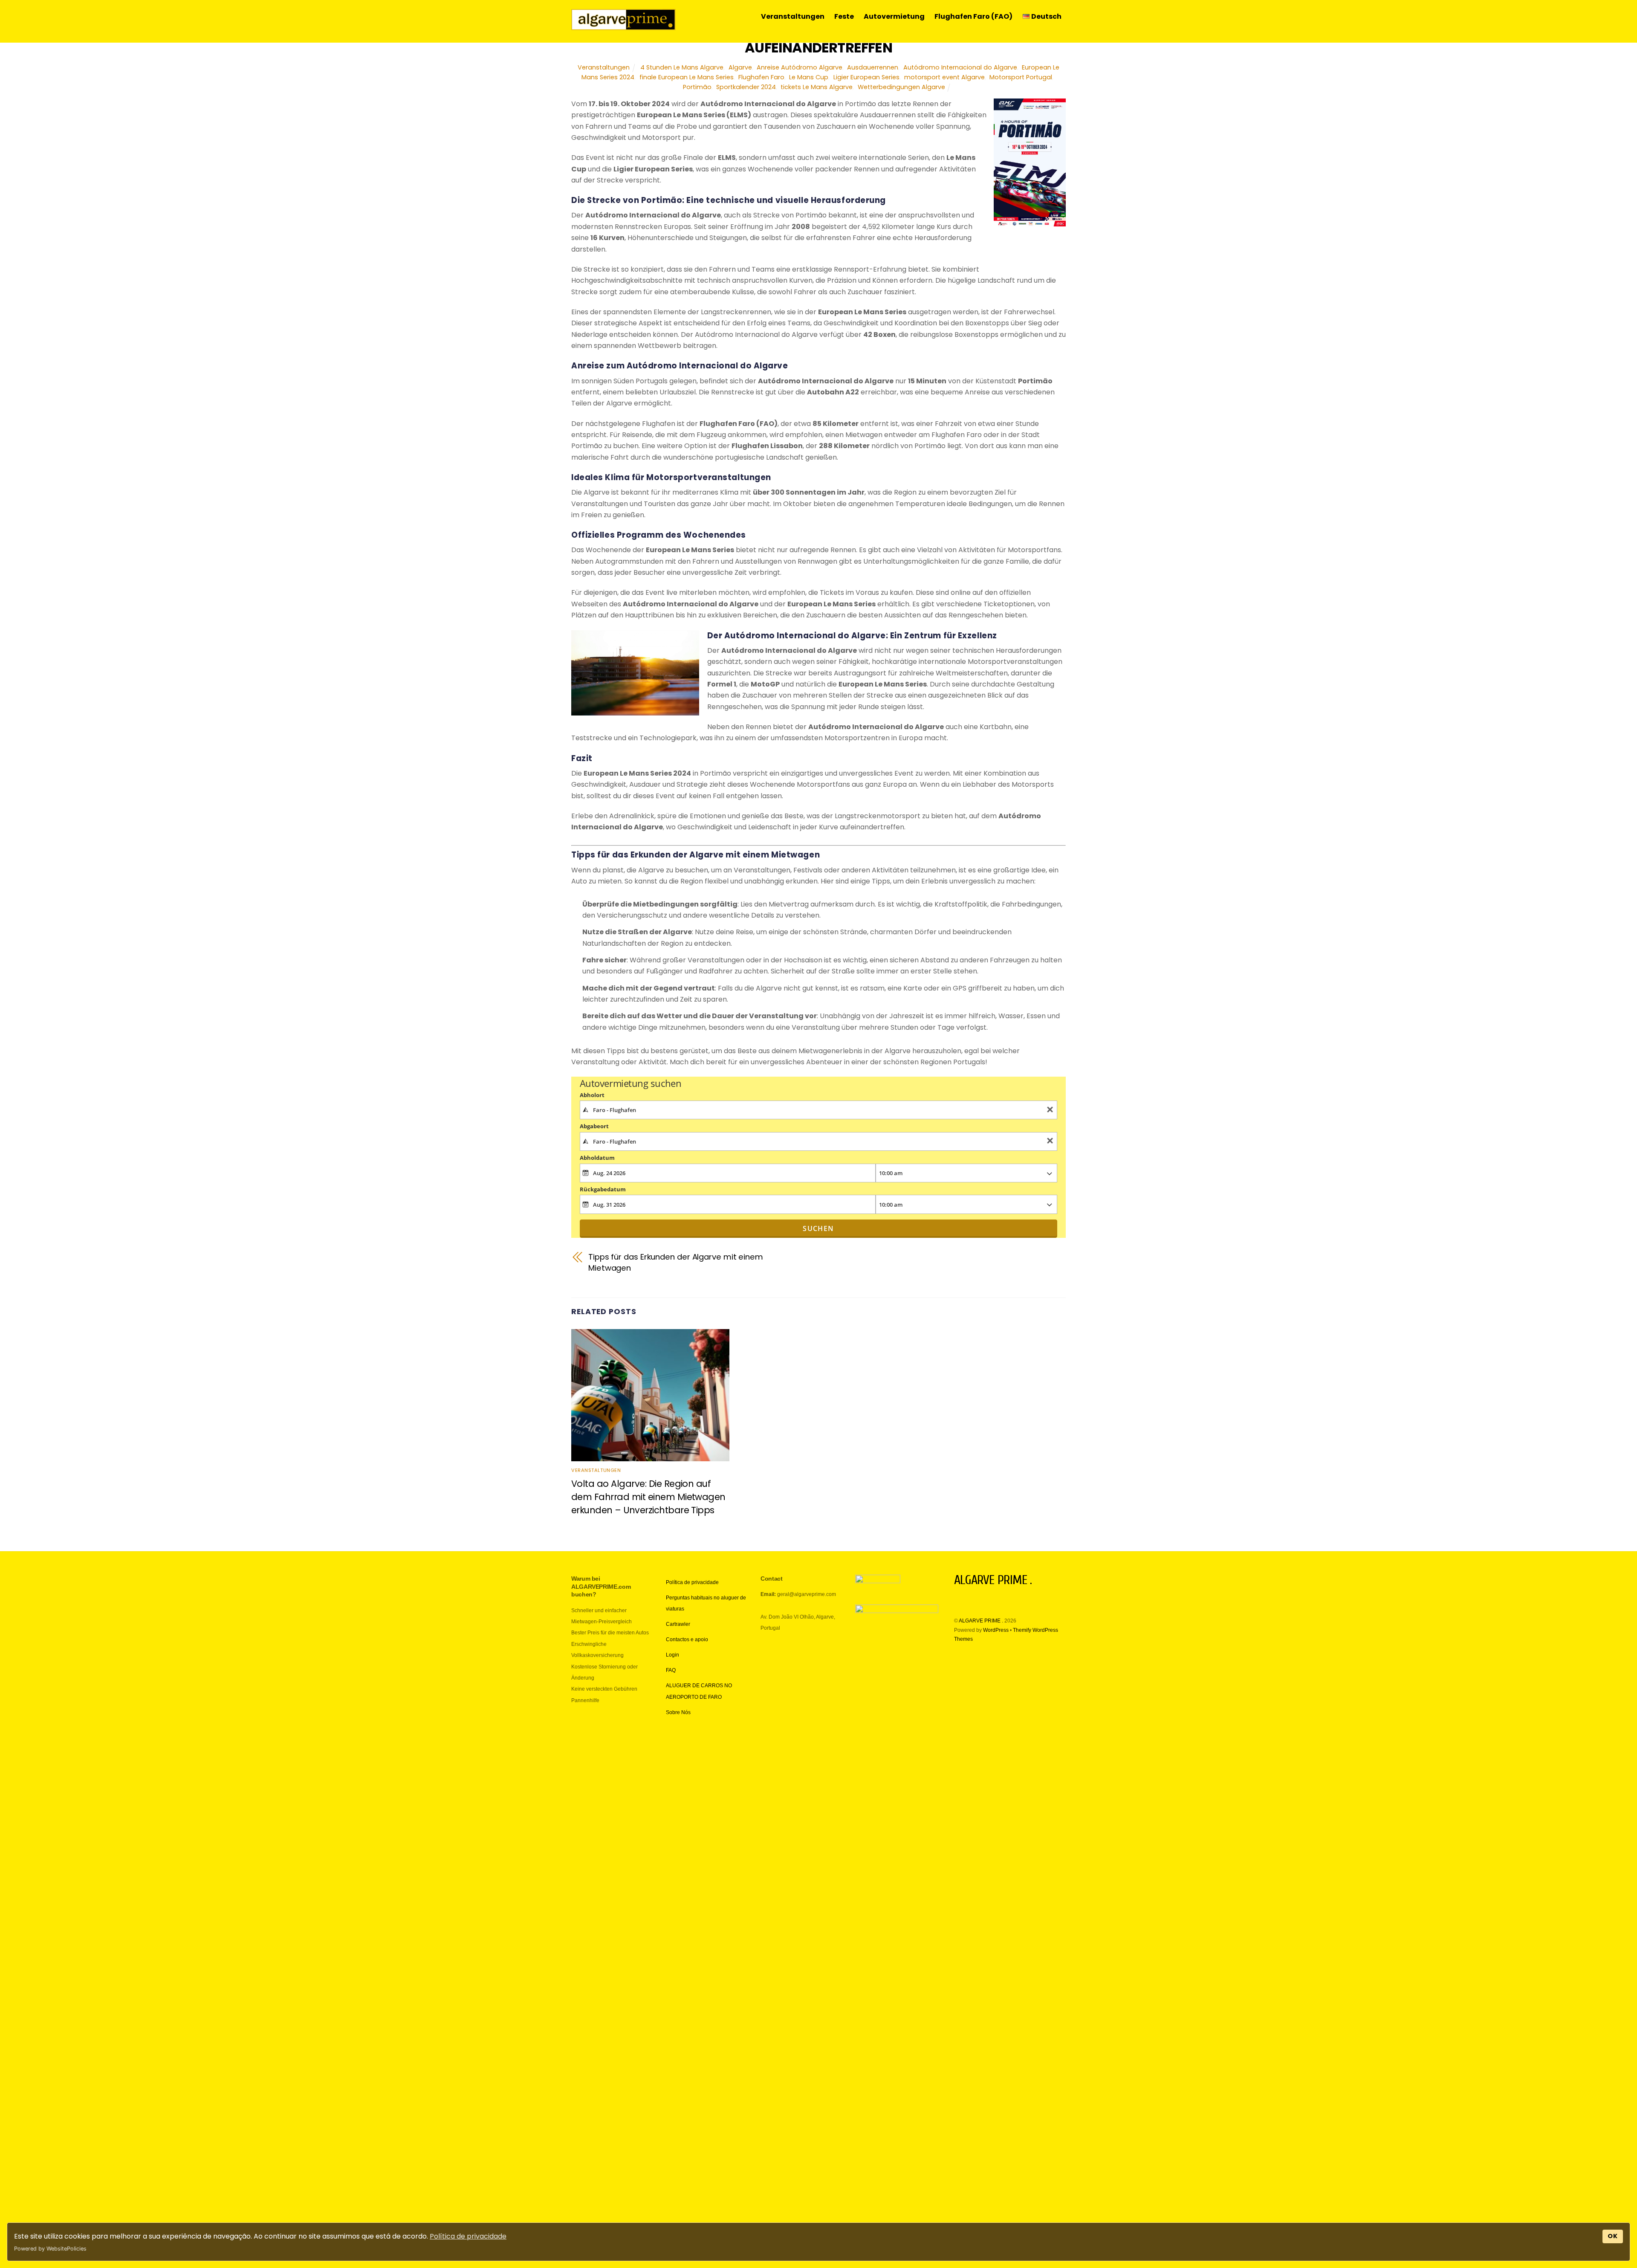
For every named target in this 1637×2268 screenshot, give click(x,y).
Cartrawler (678, 1624)
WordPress (996, 1630)
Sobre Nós (678, 1712)
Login (672, 1655)
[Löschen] (1050, 1110)
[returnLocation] (1050, 1142)
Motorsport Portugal (1021, 77)
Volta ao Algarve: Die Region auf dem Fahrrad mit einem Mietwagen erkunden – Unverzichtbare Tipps (648, 1497)
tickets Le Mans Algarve (817, 87)
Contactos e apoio (687, 1639)
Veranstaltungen (793, 16)
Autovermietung (894, 16)
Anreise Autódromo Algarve (800, 67)
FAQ (671, 1670)
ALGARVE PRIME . (981, 1621)
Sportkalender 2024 (746, 87)
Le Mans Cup (809, 77)
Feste (844, 16)
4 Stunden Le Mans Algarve (682, 67)
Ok (1613, 2236)
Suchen (818, 1228)
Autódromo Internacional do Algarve (960, 67)
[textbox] (819, 1110)
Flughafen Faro (761, 77)
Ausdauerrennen (873, 67)
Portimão (697, 87)
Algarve (740, 67)
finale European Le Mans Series (687, 77)
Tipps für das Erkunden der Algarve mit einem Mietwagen (676, 1262)
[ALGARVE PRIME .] (623, 26)
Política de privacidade (468, 2236)
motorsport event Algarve (944, 77)
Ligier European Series (866, 77)
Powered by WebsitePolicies (50, 2249)
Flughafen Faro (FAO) (973, 16)
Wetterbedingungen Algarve (901, 87)
